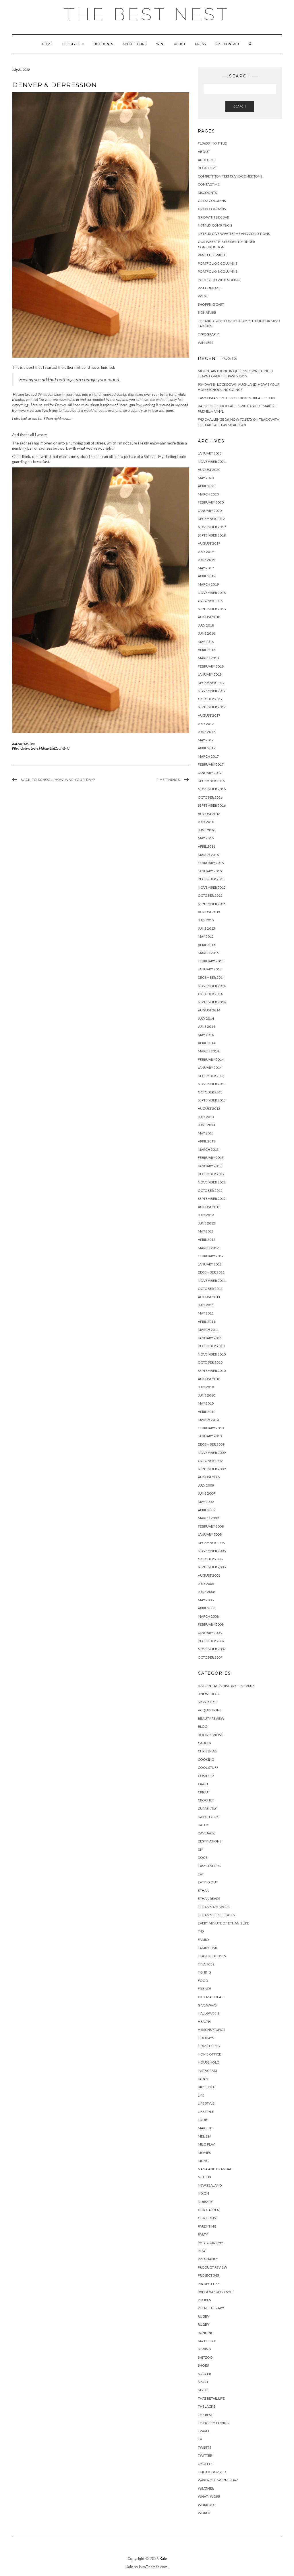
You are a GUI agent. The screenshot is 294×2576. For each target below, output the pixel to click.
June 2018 (206, 633)
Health (204, 2022)
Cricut (204, 1792)
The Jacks (206, 2406)
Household (208, 2062)
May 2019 (206, 568)
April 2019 (207, 576)
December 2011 (211, 1272)
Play (202, 2251)
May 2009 (206, 1502)
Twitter (205, 2455)
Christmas (207, 1751)
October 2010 (210, 1362)
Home (48, 44)
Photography (210, 2243)
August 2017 (209, 715)
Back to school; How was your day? (58, 780)
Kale (163, 2559)
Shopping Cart (211, 304)
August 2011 (209, 1297)
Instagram (207, 2071)
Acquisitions (135, 44)
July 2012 (206, 1215)
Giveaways (207, 2005)
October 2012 (210, 1191)
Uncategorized (212, 2472)
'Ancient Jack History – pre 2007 (226, 1686)
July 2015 (206, 920)
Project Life (209, 2284)
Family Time (208, 1948)
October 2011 (210, 1289)
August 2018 (209, 617)
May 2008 (206, 1600)
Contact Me (209, 184)
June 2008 (206, 1592)
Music (203, 2161)
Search (240, 106)
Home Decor (209, 2046)
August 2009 (209, 1477)
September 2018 (212, 609)
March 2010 (208, 1420)
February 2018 (211, 666)
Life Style (206, 2103)
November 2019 (212, 527)
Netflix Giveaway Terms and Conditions (234, 234)
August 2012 (209, 1207)
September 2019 (212, 535)
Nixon (203, 2193)
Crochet (206, 1800)
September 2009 (212, 1469)
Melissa (30, 744)
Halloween (208, 2013)
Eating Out (208, 1882)
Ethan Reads (209, 1899)
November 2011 (212, 1281)
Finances (206, 1964)
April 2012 (207, 1240)
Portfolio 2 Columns (217, 263)
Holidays (206, 2038)
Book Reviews (210, 1735)
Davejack (206, 1833)
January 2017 (210, 773)
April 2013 (207, 1141)
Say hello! (207, 2341)
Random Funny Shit (215, 2292)
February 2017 (211, 764)
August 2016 (209, 814)
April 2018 (207, 650)
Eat (201, 1874)
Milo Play (206, 2144)
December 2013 (211, 1076)
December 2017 (211, 683)
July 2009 (206, 1485)
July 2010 (206, 1387)
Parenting (207, 2226)
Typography (209, 334)
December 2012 (211, 1174)
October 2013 (210, 1092)
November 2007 (212, 1649)
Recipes (204, 2300)
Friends (205, 1989)
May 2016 (206, 838)
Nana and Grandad (215, 2169)
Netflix (205, 2177)
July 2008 (206, 1584)
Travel (204, 2431)
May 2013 (206, 1133)
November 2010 (212, 1354)
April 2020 (207, 486)
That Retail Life (211, 2398)
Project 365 (208, 2275)
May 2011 (206, 1313)
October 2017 (210, 699)
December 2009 (211, 1444)
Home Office (209, 2054)
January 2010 (210, 1436)
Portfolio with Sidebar (219, 280)
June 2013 (206, 1125)
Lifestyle (72, 44)
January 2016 (210, 871)
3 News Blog (209, 1694)
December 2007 (211, 1641)
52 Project (207, 1702)
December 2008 (211, 1543)
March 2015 (208, 953)
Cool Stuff (208, 1767)
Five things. (169, 780)
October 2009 (210, 1461)
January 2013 (210, 1166)
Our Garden (209, 2210)
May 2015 (206, 936)
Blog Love (207, 168)
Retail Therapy (211, 2308)
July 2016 (206, 822)
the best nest (147, 14)
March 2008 (208, 1616)
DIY (200, 1849)
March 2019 (208, 584)
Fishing (204, 1972)
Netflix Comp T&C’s (215, 225)
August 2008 (209, 1575)
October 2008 (210, 1559)
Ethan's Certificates (216, 1915)
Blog (203, 1726)
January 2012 (210, 1264)
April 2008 (207, 1608)
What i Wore (209, 2496)
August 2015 (209, 912)
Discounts (103, 44)
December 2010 (211, 1346)
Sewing (204, 2349)
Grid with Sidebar (213, 217)
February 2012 (211, 1256)
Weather (206, 2488)
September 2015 (212, 904)
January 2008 (210, 1633)
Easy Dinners (209, 1866)
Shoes (203, 2365)
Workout (207, 2505)
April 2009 (207, 1510)
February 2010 (211, 1428)
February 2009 (211, 1526)
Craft (203, 1784)
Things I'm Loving (213, 2423)
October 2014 (210, 994)
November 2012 (212, 1182)
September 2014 (212, 1002)
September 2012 (212, 1199)
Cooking (206, 1759)
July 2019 (206, 552)
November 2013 (212, 1084)
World (65, 748)
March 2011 (208, 1330)
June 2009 (206, 1493)
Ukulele (205, 2464)
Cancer (205, 1743)
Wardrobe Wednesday (218, 2480)
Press (200, 44)
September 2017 (212, 707)
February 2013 (211, 1158)
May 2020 (206, 478)
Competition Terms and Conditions (230, 176)
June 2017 (206, 732)
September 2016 (212, 805)
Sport (203, 2382)
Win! (160, 44)
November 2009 (212, 1453)
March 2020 (208, 494)
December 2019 (211, 519)
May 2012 (206, 1231)
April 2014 (207, 1043)
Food (203, 1981)
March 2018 (208, 658)
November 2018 (212, 593)
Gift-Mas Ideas (210, 1997)
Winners (205, 343)
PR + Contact (227, 44)
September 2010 (212, 1371)
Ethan (204, 1890)
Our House (208, 2218)
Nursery (205, 2202)
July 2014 (206, 1018)
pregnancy (208, 2259)
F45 (201, 1931)
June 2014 (206, 1026)
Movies (204, 2153)
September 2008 (212, 1567)
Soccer (204, 2374)
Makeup (205, 2128)
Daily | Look (208, 1817)
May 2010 (206, 1403)
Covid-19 (206, 1776)
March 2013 (208, 1149)
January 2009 (210, 1534)
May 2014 (206, 1035)
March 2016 (208, 855)
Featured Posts (212, 1956)
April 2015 (207, 945)
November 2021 (212, 462)
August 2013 (209, 1108)
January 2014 (210, 1067)
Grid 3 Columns (212, 209)
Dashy (203, 1825)
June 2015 (206, 928)
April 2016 (207, 846)
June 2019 (206, 560)
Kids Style (206, 2087)
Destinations (210, 1841)
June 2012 (206, 1223)
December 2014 (211, 977)
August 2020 (209, 470)
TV (200, 2439)
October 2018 (210, 601)
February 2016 (211, 863)
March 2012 (208, 1248)
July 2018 (206, 625)
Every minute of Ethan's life (224, 1923)
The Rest (205, 2415)
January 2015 (210, 969)
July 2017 (206, 724)
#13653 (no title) (213, 143)
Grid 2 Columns (212, 201)
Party (203, 2234)
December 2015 (211, 879)
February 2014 (211, 1059)
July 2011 (206, 1305)
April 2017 (207, 748)
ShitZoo (55, 748)
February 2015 (211, 961)
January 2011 (210, 1338)
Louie (34, 748)
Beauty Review (211, 1718)
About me (207, 160)
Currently (207, 1808)
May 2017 (206, 740)
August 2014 (209, 1010)
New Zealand (210, 2185)
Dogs (203, 1858)
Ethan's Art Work (214, 1907)
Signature (207, 312)
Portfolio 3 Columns (217, 271)
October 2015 (210, 895)
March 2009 (208, 1518)
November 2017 (212, 691)
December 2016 (211, 781)
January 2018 (210, 674)
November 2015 (212, 887)
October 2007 (210, 1657)
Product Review (212, 2267)
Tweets (204, 2447)
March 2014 (208, 1051)
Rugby (204, 2316)
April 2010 (207, 1412)
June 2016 (206, 830)
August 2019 (209, 543)
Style (203, 2390)
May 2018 (206, 642)
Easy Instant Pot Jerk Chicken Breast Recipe (237, 398)
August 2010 (209, 1379)
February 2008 (211, 1624)
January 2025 (210, 453)
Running (206, 2333)
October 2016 (210, 797)
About (180, 44)
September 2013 (212, 1100)
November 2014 (212, 986)
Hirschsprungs (211, 2030)
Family (204, 1940)
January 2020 (210, 511)
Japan (203, 2079)
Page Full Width (212, 255)
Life (201, 2095)
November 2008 (212, 1551)
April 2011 (207, 1322)
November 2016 (212, 789)
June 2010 (206, 1395)
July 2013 (206, 1117)
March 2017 (208, 756)
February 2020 (211, 502)
